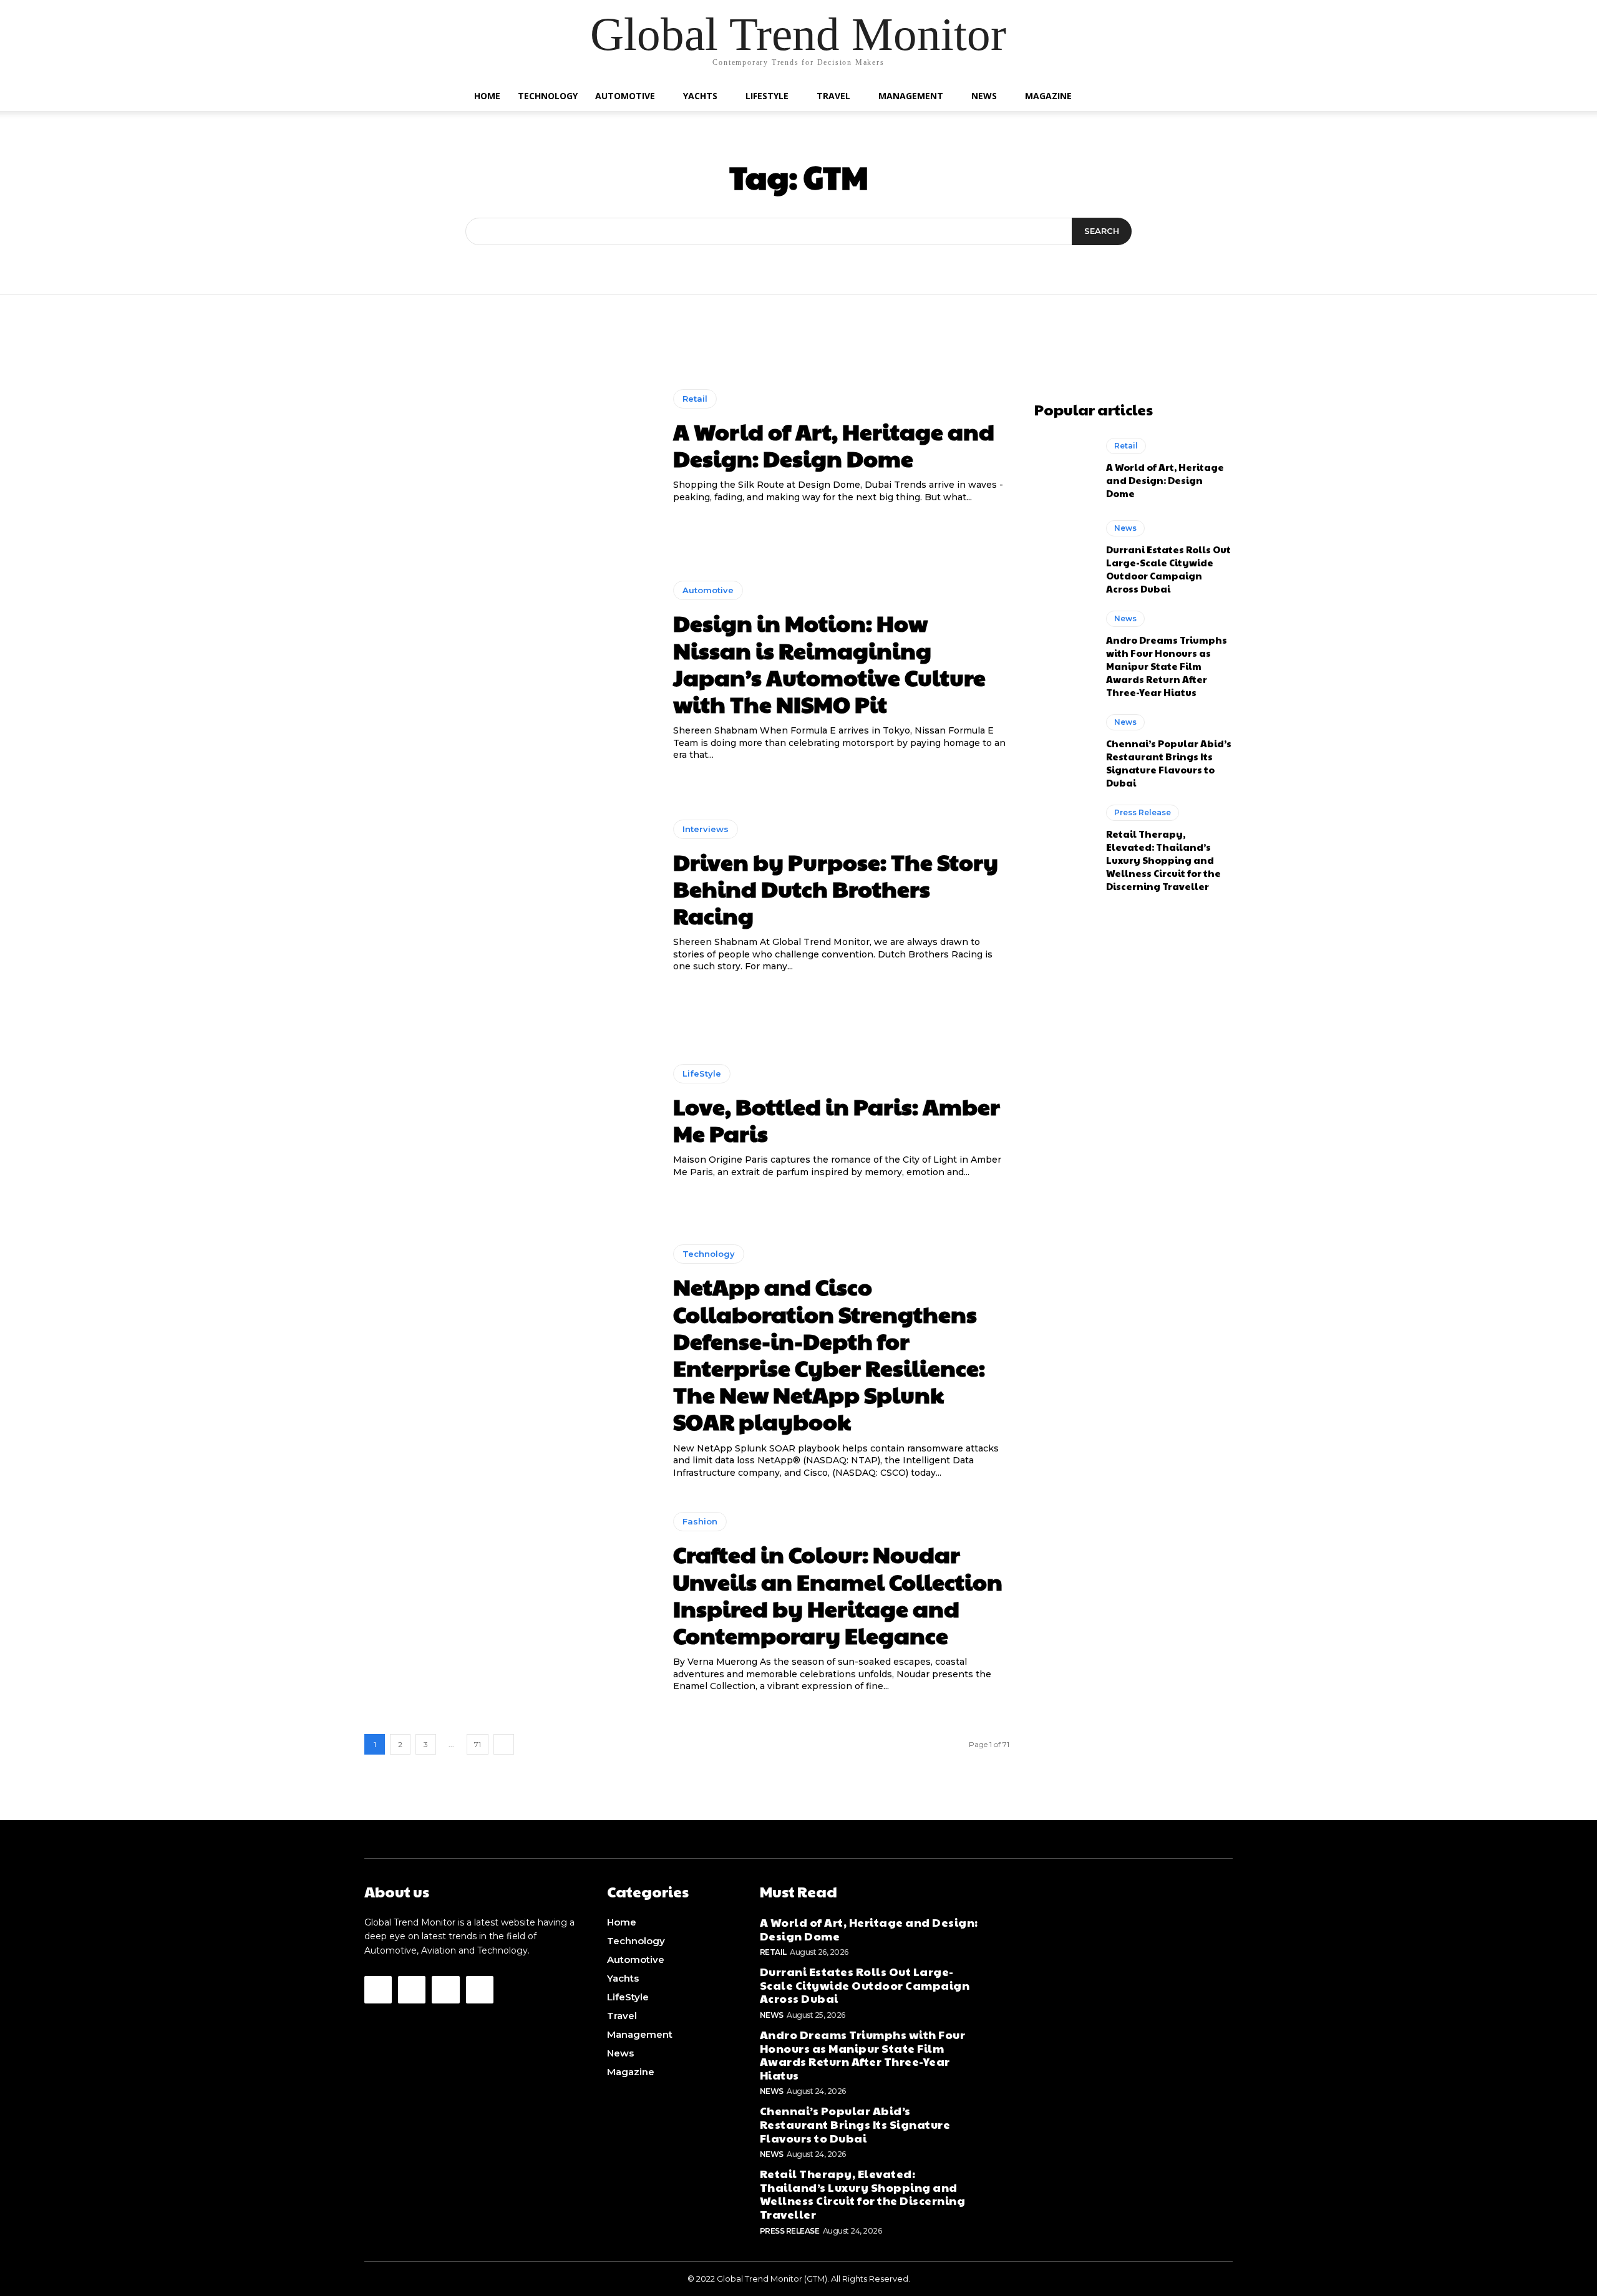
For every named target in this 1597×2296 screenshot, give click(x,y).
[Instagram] (412, 1990)
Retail (695, 399)
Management (911, 96)
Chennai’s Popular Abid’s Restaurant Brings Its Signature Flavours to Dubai (1169, 763)
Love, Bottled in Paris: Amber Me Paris (837, 1119)
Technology (548, 96)
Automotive (625, 96)
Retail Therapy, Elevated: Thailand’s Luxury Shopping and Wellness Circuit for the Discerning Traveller (1163, 860)
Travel (833, 96)
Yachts (700, 96)
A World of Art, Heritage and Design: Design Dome (834, 444)
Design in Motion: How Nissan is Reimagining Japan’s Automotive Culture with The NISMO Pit (829, 663)
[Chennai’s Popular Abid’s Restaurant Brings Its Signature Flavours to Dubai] (1064, 750)
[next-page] (504, 1744)
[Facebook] (378, 1990)
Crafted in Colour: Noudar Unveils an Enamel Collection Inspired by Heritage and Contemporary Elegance (838, 1594)
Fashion (700, 1521)
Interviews (706, 829)
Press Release (1143, 812)
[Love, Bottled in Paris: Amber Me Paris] (509, 1121)
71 (478, 1744)
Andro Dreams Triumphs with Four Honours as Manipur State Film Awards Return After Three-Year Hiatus (1167, 666)
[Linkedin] (445, 1990)
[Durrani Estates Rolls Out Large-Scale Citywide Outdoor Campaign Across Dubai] (1064, 556)
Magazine (1048, 96)
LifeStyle (767, 96)
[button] (1117, 97)
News (984, 96)
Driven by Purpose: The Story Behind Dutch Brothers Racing (836, 888)
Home (487, 96)
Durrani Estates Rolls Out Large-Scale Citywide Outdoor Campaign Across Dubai (1168, 569)
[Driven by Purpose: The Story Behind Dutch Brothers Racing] (509, 896)
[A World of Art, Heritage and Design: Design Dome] (509, 447)
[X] (480, 1990)
